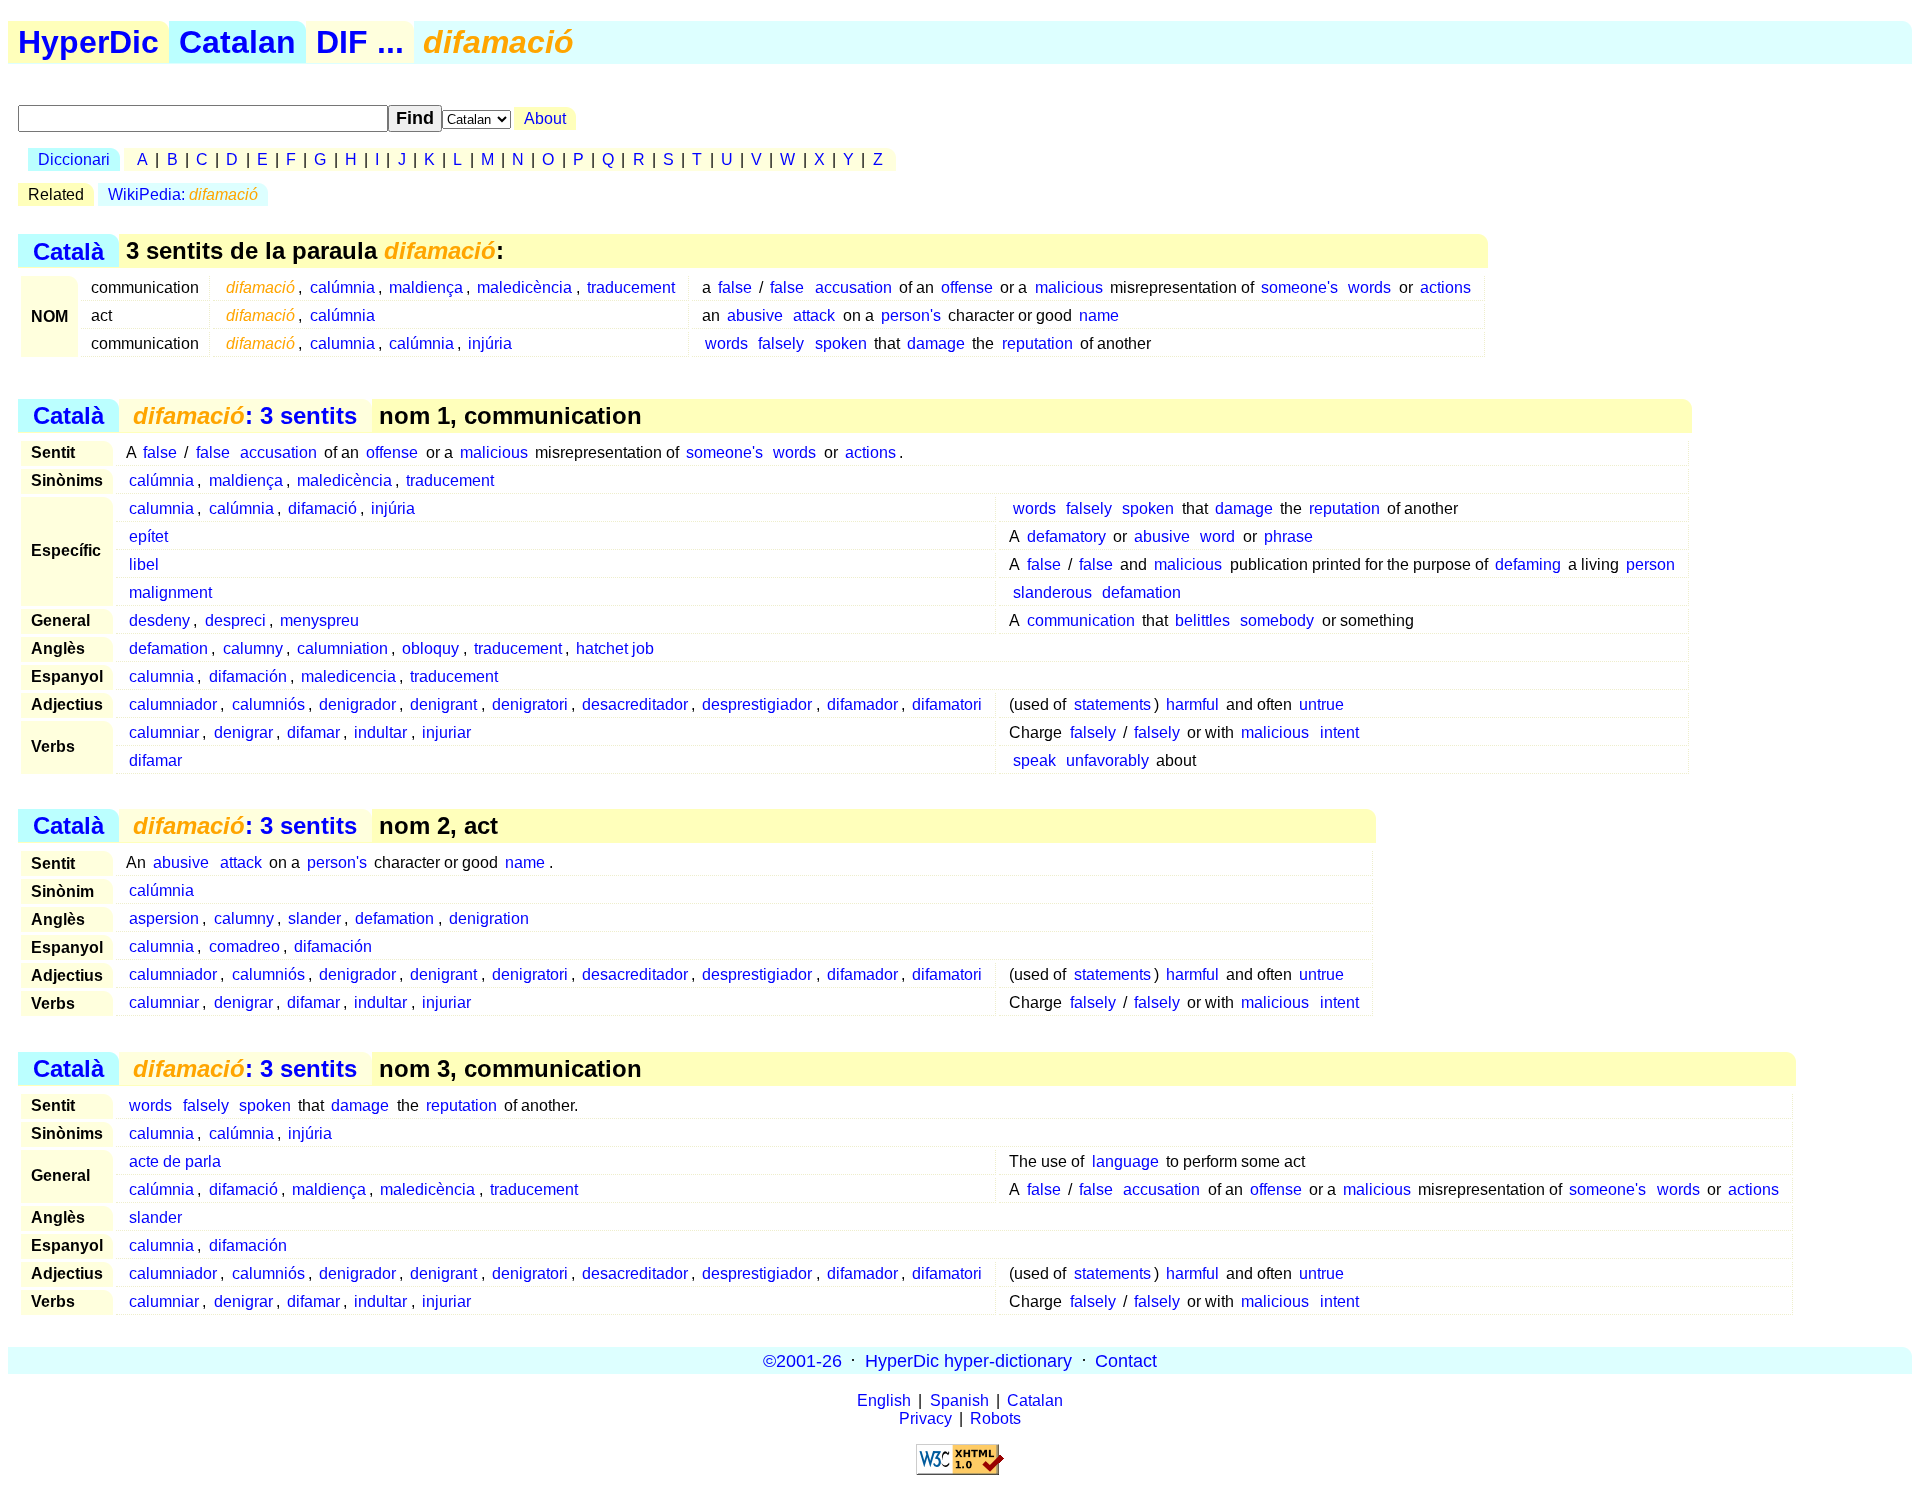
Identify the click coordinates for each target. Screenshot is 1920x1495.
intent (1339, 732)
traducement (631, 287)
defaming (1528, 564)
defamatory (1066, 536)
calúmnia (342, 287)
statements (1112, 704)
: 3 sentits (245, 415)
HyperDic (88, 42)
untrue (1321, 704)
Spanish (959, 1400)
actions (1445, 287)
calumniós (268, 704)
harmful (1192, 704)
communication (1081, 620)
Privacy (925, 1418)
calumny (253, 648)
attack (814, 315)
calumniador (173, 704)
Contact (1126, 1360)
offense (967, 287)
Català (68, 250)
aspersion (164, 918)
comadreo (244, 946)
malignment (170, 592)
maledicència (524, 287)
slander (314, 918)
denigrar (243, 732)
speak (1034, 760)
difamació (322, 508)
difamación (248, 676)
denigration (489, 918)
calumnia (342, 343)
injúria (490, 343)
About (545, 118)
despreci (235, 620)
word (1217, 536)
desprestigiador (757, 704)
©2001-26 (802, 1360)
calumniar (164, 732)
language (1125, 1161)
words (1369, 287)
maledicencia (348, 676)
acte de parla (175, 1161)
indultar (380, 732)
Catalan (237, 42)
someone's (1299, 287)
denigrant (443, 704)
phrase (1288, 536)
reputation (1037, 343)
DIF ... (360, 42)
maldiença (426, 287)
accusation (853, 287)
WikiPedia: (183, 194)
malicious (1069, 287)
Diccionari (74, 159)
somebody (1277, 620)
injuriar (446, 732)
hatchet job (615, 648)
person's (911, 315)
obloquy (430, 648)
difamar (313, 732)
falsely (781, 343)
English (884, 1400)
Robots (995, 1418)
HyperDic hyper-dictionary (968, 1360)
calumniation (342, 648)
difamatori (947, 704)
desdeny (159, 620)
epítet (148, 536)
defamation (1141, 592)
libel (144, 564)
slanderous (1052, 592)
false (735, 287)
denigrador (357, 704)
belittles (1202, 620)
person (1650, 564)
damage (936, 343)
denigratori (530, 704)
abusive (755, 315)
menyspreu (319, 620)
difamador (862, 704)
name (1099, 315)
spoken (841, 343)
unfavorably (1107, 760)
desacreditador (635, 704)
